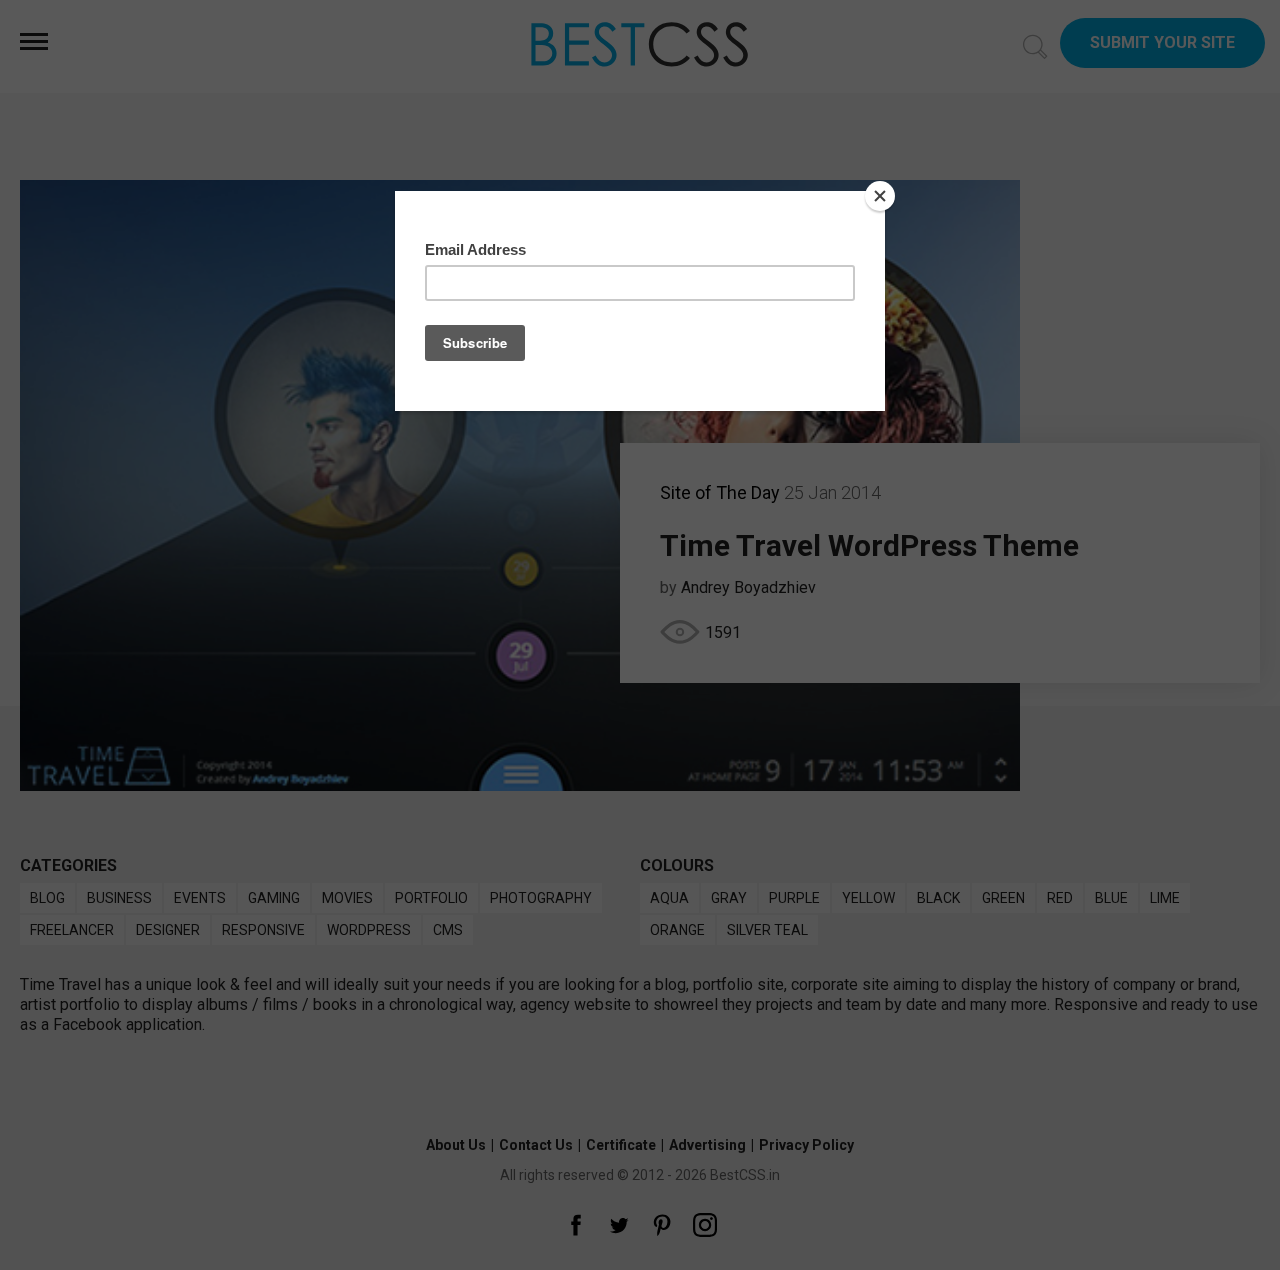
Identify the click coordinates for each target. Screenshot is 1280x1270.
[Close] (880, 196)
